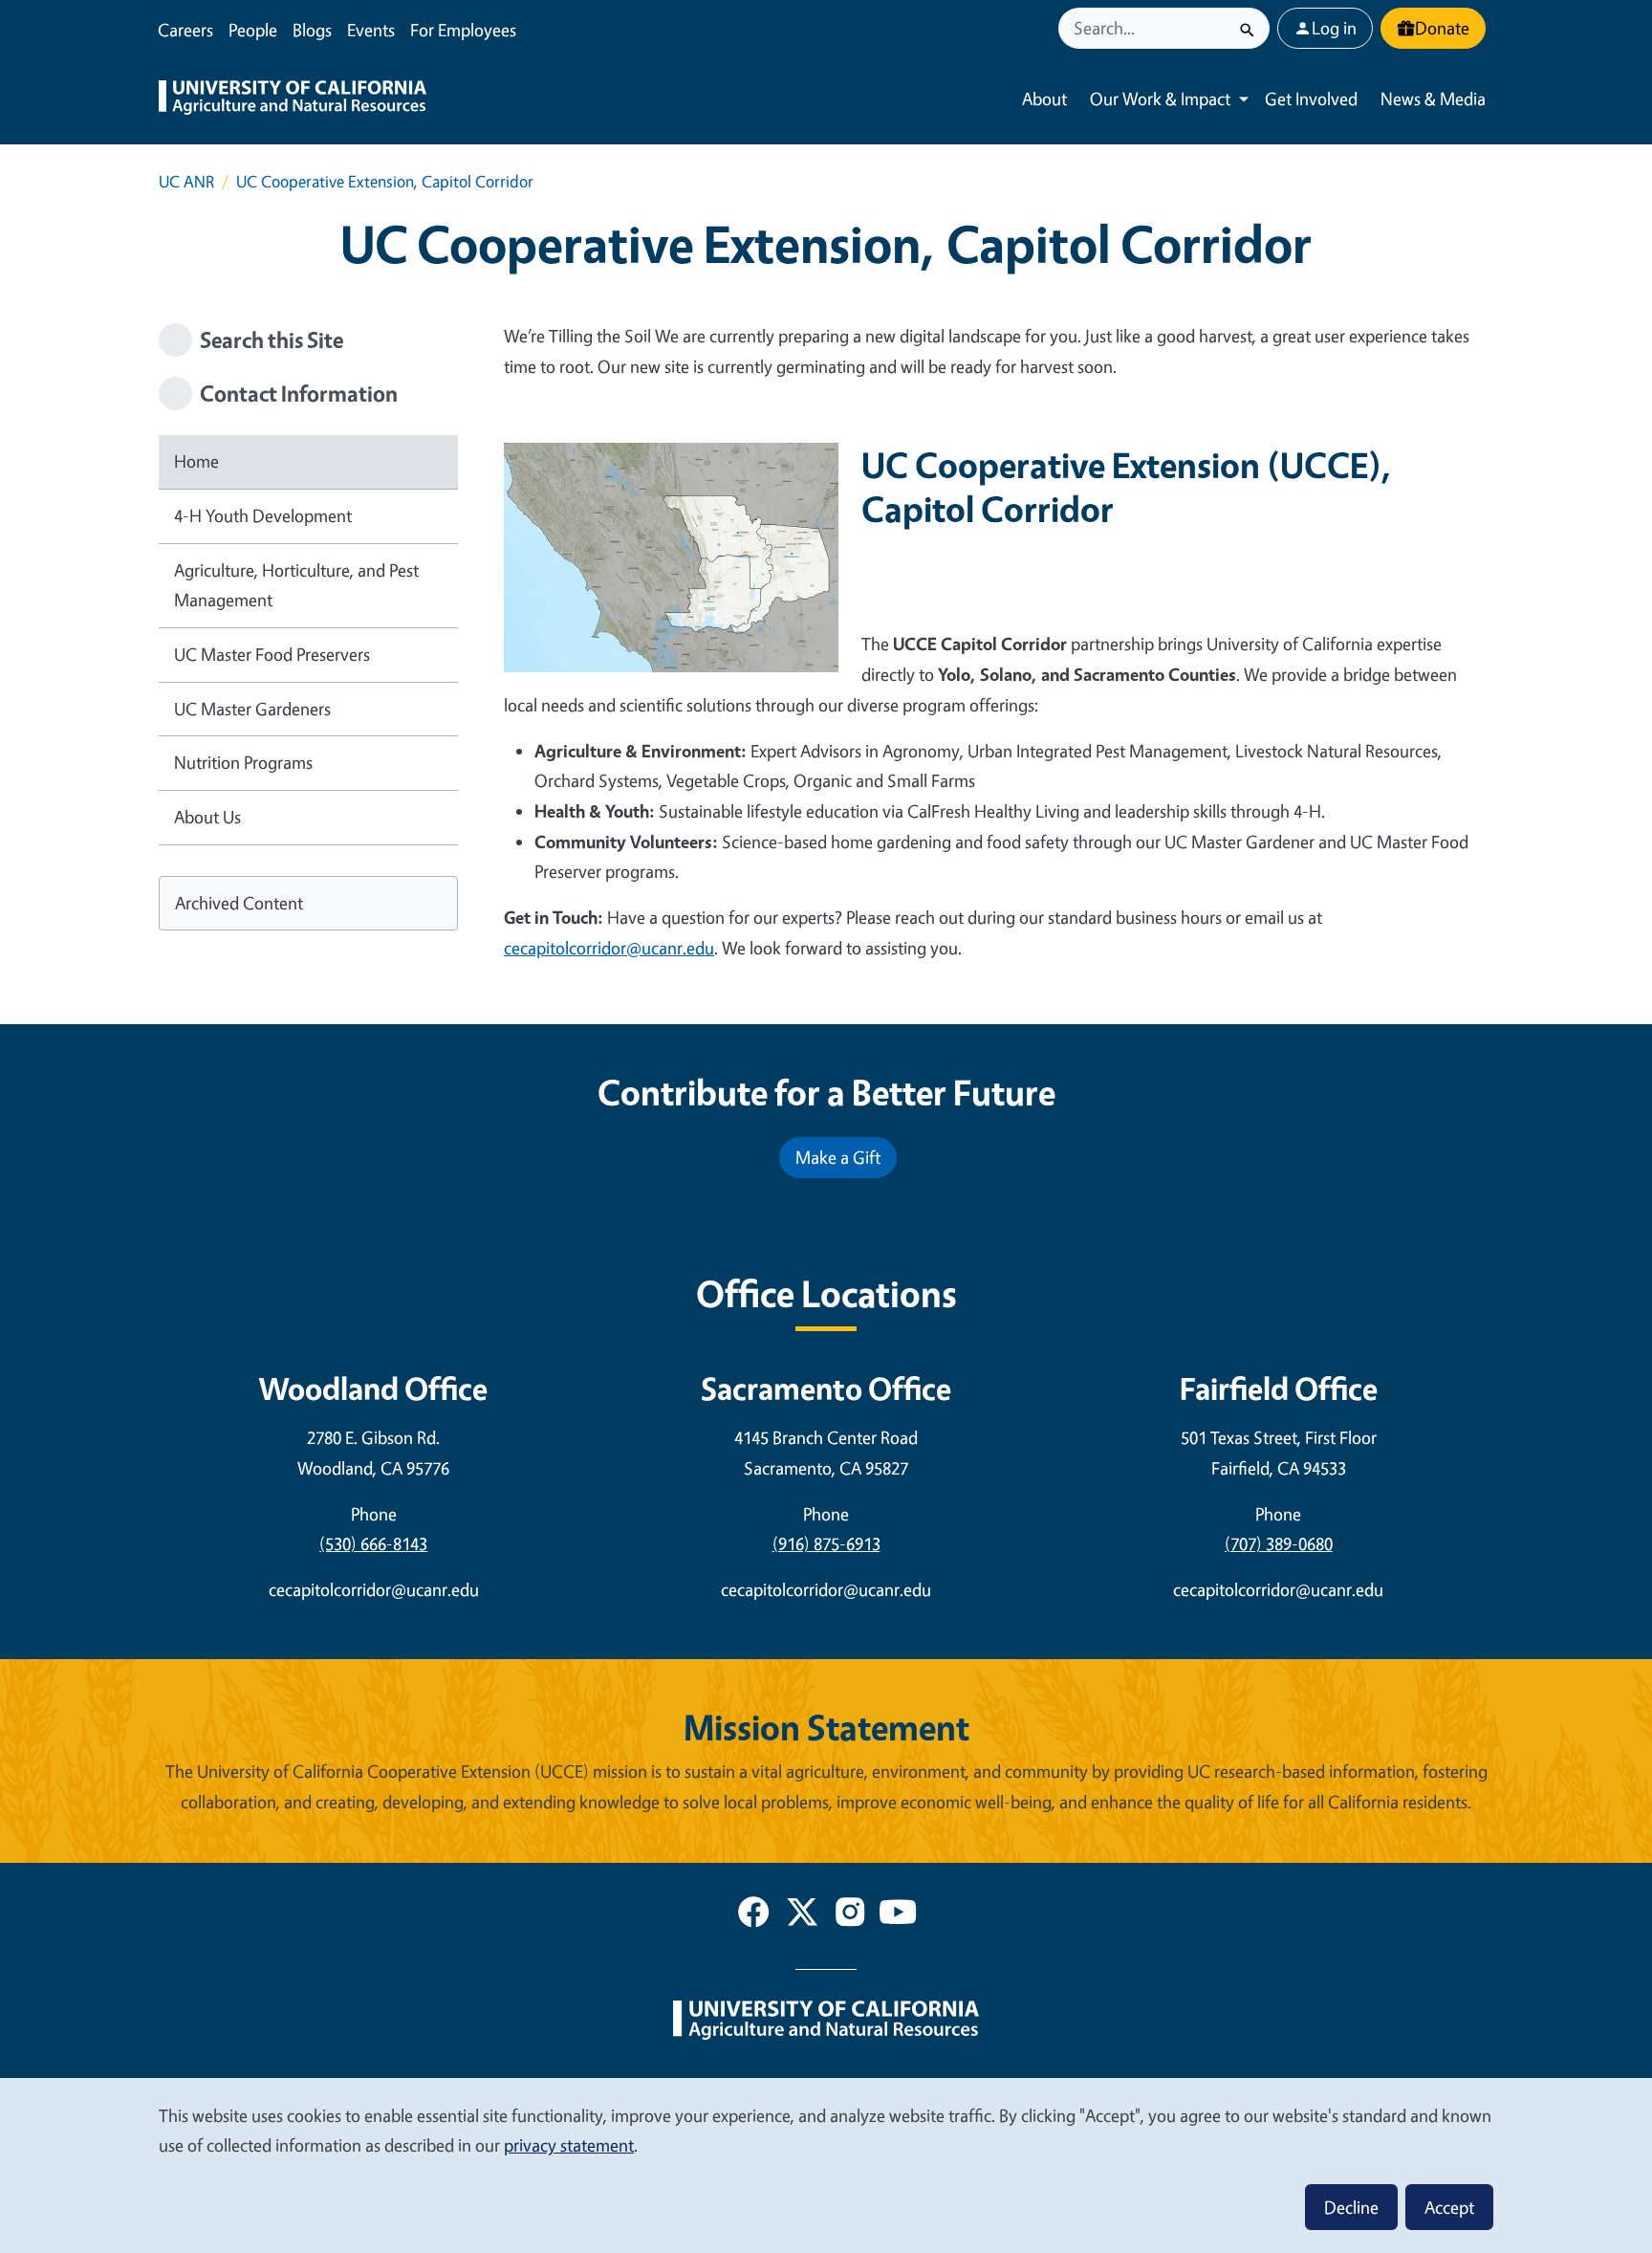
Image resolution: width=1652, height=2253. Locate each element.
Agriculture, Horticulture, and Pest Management (296, 585)
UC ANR (186, 181)
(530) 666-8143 (373, 1543)
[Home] (293, 99)
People (253, 30)
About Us (207, 817)
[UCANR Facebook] (753, 1915)
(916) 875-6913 (826, 1543)
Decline (1351, 2207)
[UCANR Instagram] (850, 1915)
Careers (185, 30)
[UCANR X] (802, 1915)
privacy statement (569, 2145)
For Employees (463, 30)
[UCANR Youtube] (898, 1915)
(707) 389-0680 (1279, 1543)
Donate (1442, 28)
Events (371, 30)
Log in (1334, 28)
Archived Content (239, 903)
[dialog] (826, 2165)
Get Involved (1311, 98)
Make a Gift (838, 1157)
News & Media (1433, 98)
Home (196, 461)
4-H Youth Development (263, 515)
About (1044, 98)
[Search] (1247, 28)
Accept (1449, 2207)
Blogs (312, 30)
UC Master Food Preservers (272, 654)
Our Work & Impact (1160, 98)
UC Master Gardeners (252, 709)
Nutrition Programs (243, 762)
